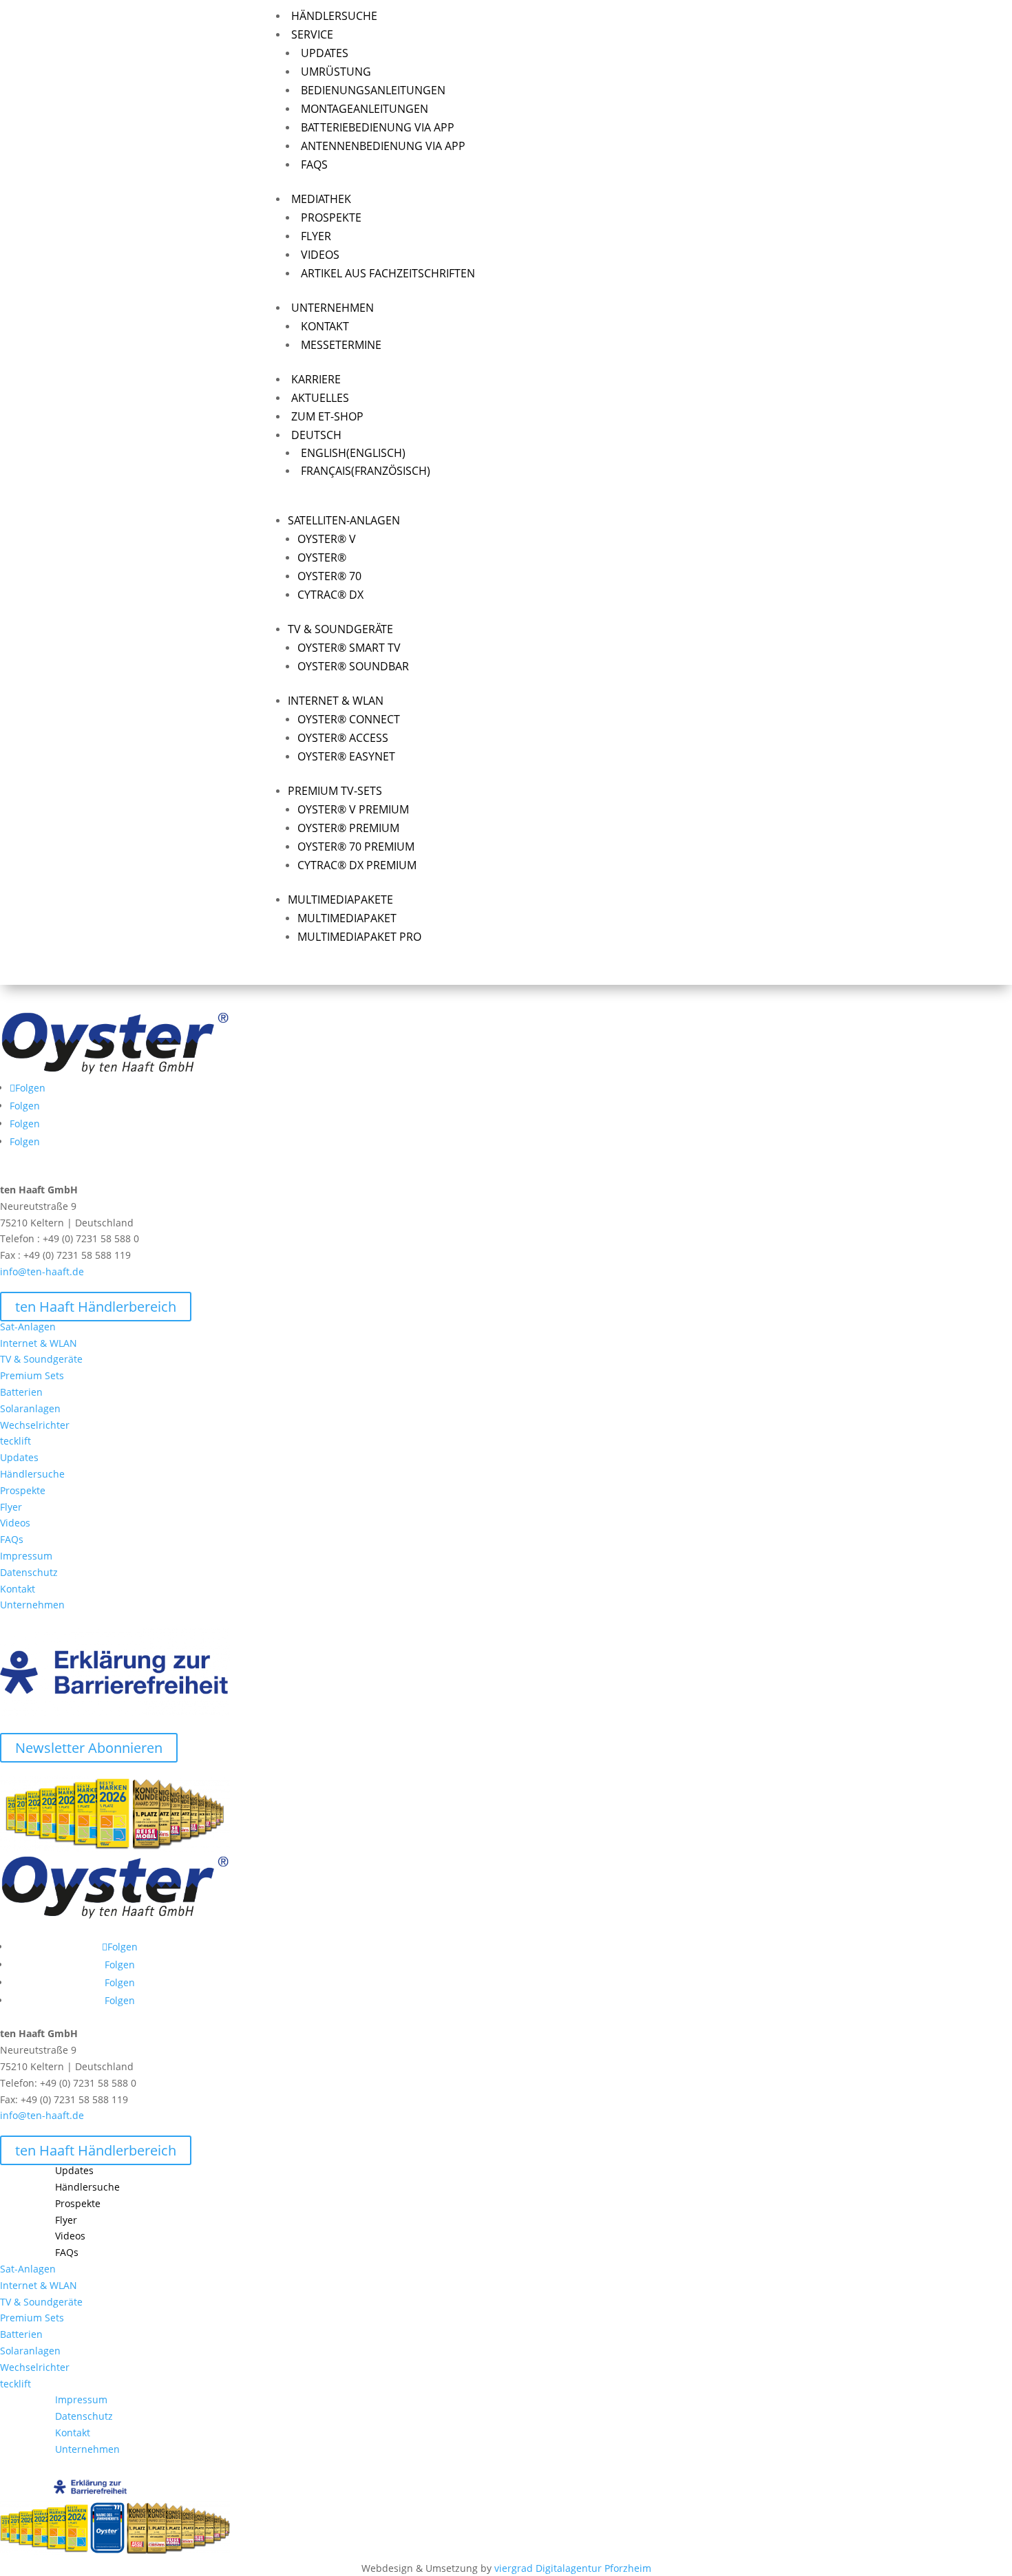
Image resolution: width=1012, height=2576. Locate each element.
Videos (15, 1523)
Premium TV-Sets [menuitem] (335, 791)
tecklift (15, 1441)
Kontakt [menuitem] (325, 326)
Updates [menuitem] (325, 53)
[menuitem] (624, 435)
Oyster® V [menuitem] (327, 539)
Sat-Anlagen (28, 1327)
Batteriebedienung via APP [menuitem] (378, 127)
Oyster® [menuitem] (322, 557)
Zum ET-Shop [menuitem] (327, 416)
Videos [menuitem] (320, 255)
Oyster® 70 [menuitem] (329, 576)
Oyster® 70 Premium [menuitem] (356, 847)
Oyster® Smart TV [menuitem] (349, 648)
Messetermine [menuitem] (341, 345)
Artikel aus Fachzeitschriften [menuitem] (388, 273)
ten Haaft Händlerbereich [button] (96, 1307)
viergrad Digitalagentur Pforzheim (573, 2568)
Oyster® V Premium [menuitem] (353, 809)
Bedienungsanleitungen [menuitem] (373, 90)
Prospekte (23, 1490)
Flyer (11, 1507)
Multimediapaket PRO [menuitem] (359, 937)
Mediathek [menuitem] (321, 199)
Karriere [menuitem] (316, 379)
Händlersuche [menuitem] (334, 16)
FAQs (12, 1539)
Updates (19, 1457)
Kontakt (18, 1589)
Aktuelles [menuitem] (320, 398)
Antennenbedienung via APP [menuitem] (383, 146)
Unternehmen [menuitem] (333, 308)
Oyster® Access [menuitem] (343, 738)
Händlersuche (32, 1474)
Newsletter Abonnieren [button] (89, 1748)
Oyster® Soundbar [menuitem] (353, 666)
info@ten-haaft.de (42, 1271)
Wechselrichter (35, 1425)
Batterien (21, 1392)
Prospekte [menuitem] (331, 217)
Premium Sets (32, 1375)
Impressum (26, 1556)
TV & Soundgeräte (41, 1359)
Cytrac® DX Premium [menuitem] (357, 865)
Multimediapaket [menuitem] (347, 918)
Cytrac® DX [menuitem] (330, 595)
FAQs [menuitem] (314, 164)
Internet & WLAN (39, 1343)
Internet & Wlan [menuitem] (336, 701)
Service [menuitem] (312, 34)
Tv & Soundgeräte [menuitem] (340, 629)
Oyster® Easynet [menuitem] (346, 756)
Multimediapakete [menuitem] (340, 900)
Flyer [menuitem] (316, 236)
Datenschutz (29, 1572)
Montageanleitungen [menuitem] (365, 109)
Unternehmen (32, 1605)
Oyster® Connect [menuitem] (349, 719)
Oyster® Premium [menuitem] (348, 828)
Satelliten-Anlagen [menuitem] (344, 520)
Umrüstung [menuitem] (336, 72)
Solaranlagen (30, 1408)
